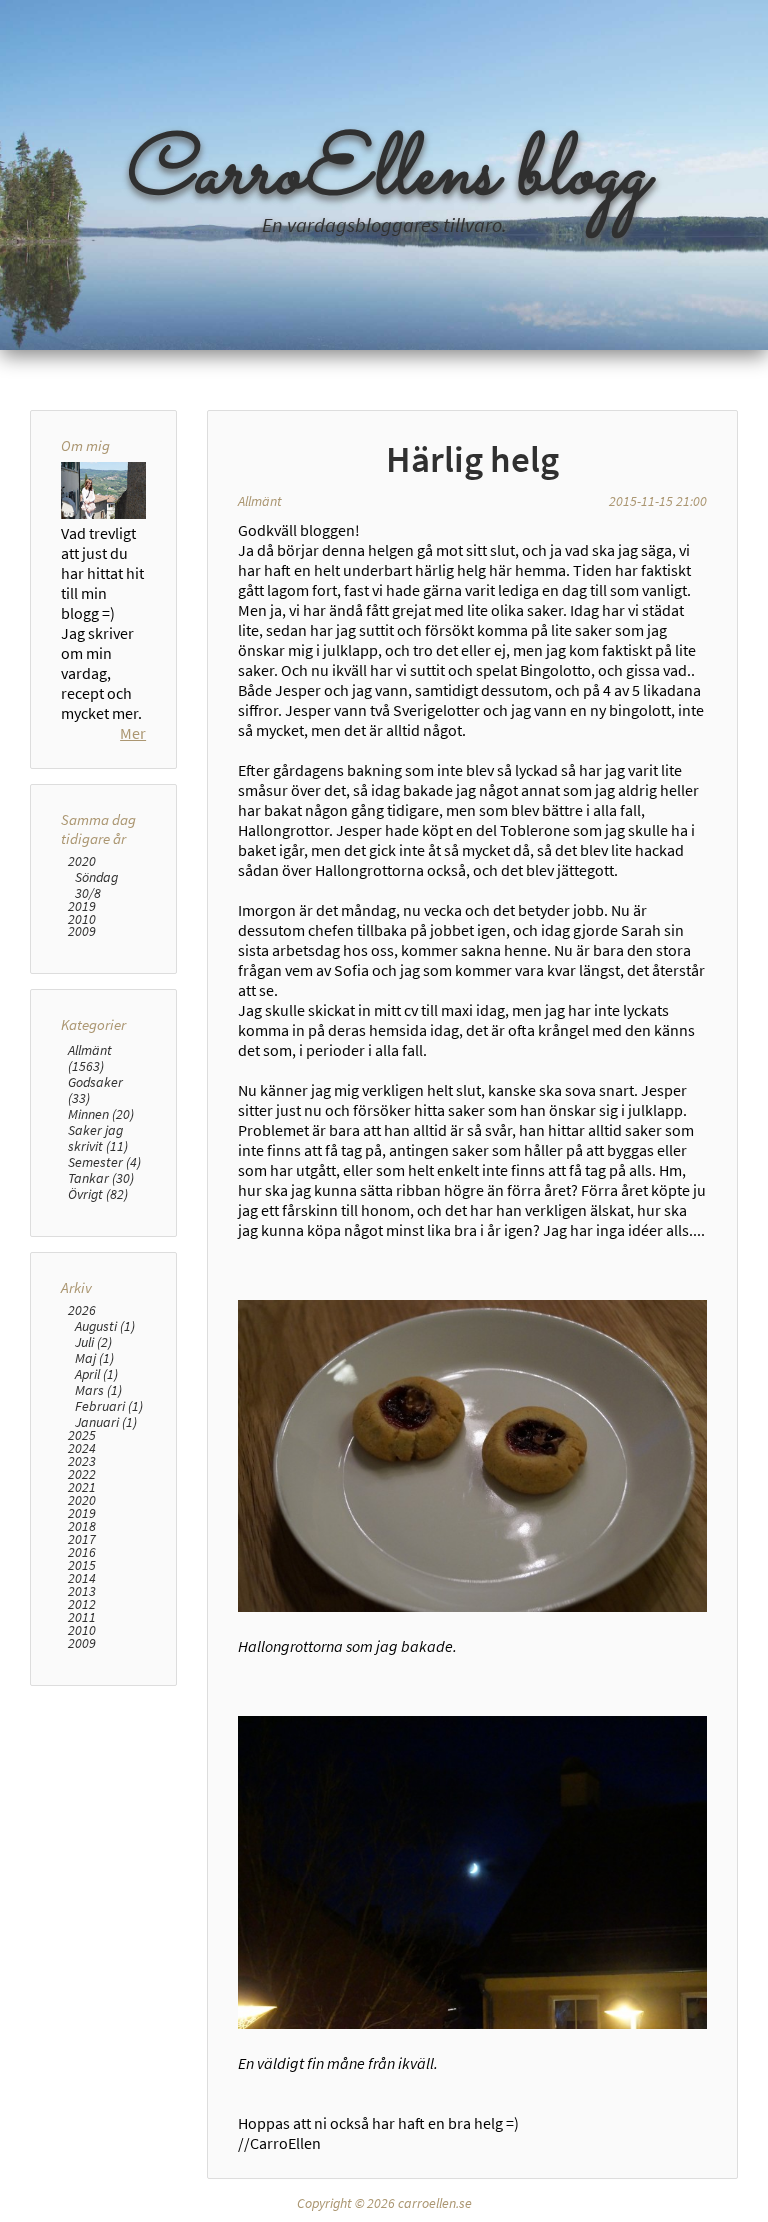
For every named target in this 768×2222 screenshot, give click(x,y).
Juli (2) (93, 1342)
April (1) (96, 1374)
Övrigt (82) (98, 1194)
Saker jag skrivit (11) (98, 1138)
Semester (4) (104, 1162)
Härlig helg (472, 459)
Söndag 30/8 (96, 885)
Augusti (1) (105, 1326)
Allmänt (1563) (90, 1058)
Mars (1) (98, 1390)
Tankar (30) (101, 1178)
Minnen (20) (101, 1114)
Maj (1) (94, 1358)
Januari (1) (106, 1422)
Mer (133, 733)
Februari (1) (109, 1406)
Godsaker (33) (95, 1090)
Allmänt (260, 501)
